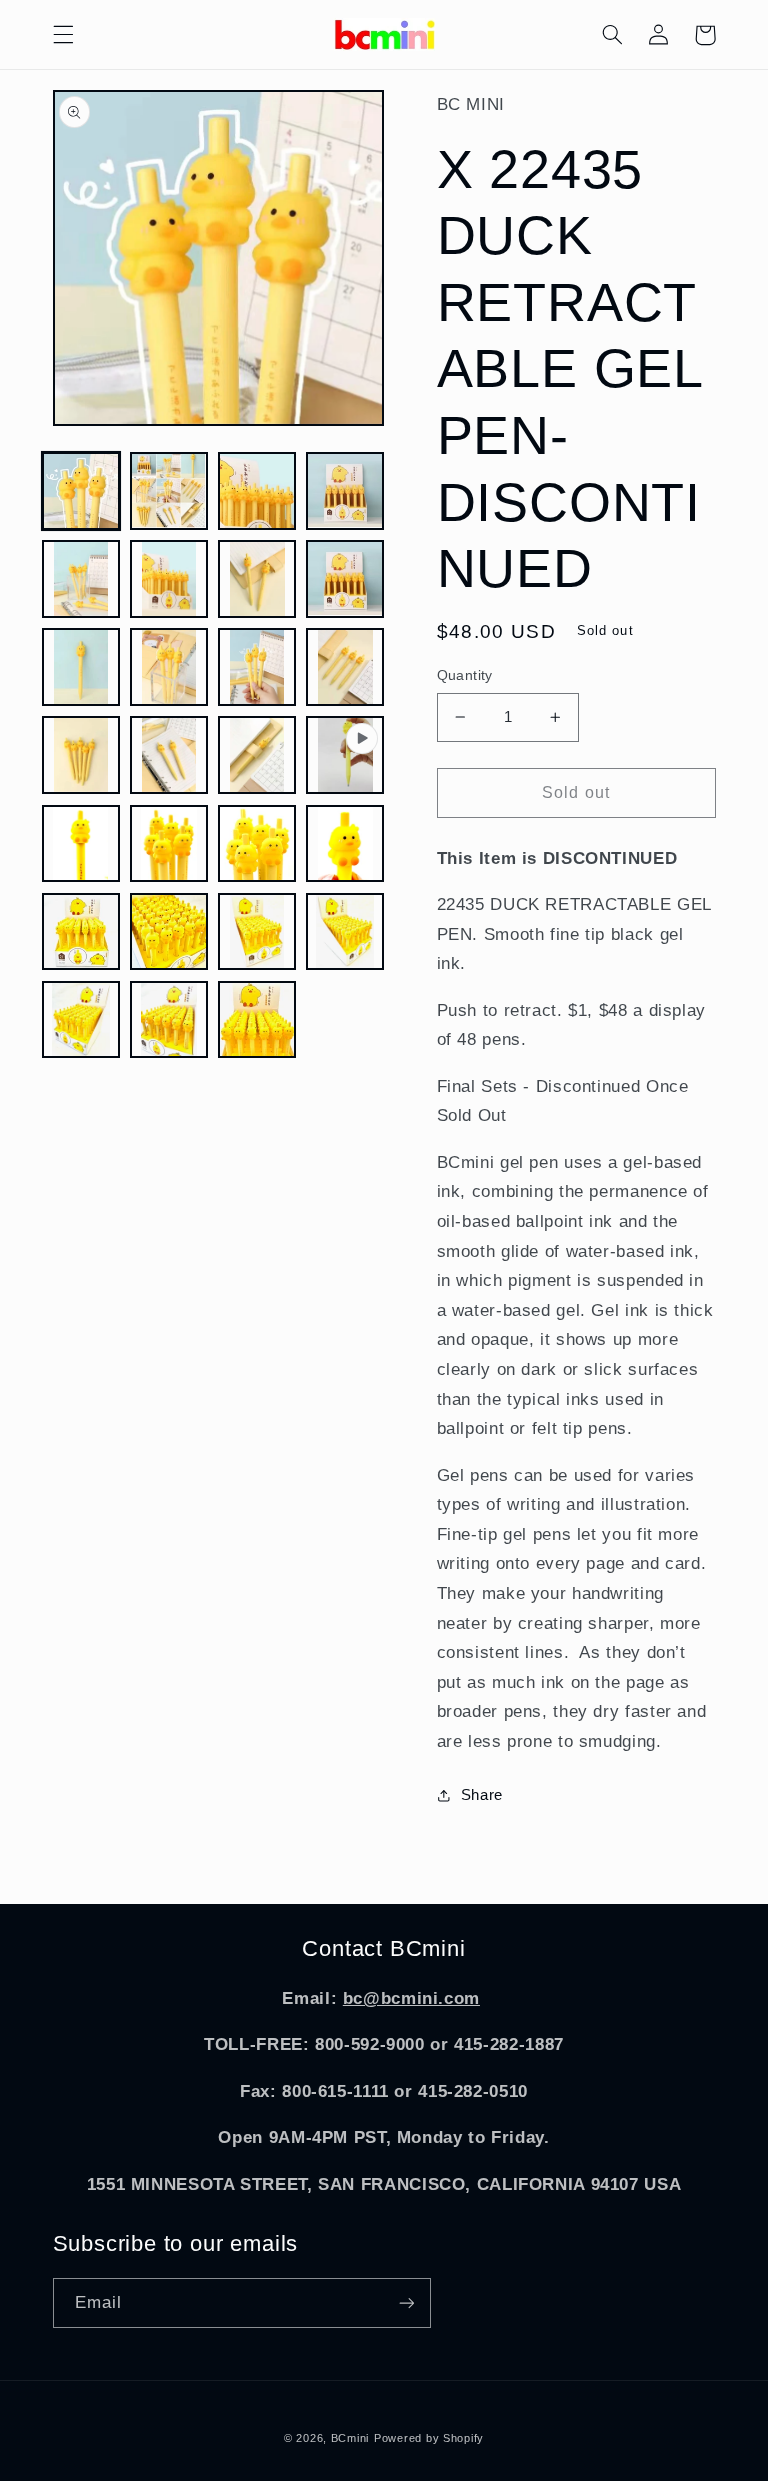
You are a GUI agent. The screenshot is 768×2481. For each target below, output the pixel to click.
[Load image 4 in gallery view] (345, 491)
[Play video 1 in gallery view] (345, 755)
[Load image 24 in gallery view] (81, 1020)
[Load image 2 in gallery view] (169, 491)
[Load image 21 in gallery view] (169, 932)
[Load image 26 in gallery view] (257, 1020)
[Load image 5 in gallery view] (81, 579)
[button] (63, 35)
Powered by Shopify (429, 2438)
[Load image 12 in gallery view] (345, 667)
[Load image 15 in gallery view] (257, 755)
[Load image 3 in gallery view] (257, 491)
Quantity (465, 675)
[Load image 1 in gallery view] (81, 491)
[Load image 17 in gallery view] (169, 844)
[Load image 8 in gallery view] (345, 579)
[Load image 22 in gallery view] (257, 932)
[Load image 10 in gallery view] (169, 667)
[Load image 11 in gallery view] (257, 667)
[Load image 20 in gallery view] (81, 932)
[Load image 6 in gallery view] (169, 579)
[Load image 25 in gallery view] (169, 1020)
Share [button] (482, 1795)
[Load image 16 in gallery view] (81, 844)
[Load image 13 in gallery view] (81, 755)
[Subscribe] (406, 2302)
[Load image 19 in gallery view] (345, 844)
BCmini (350, 2438)
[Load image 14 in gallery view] (169, 755)
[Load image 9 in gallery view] (81, 667)
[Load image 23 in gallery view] (345, 932)
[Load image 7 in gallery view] (257, 579)
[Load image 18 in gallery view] (257, 844)
